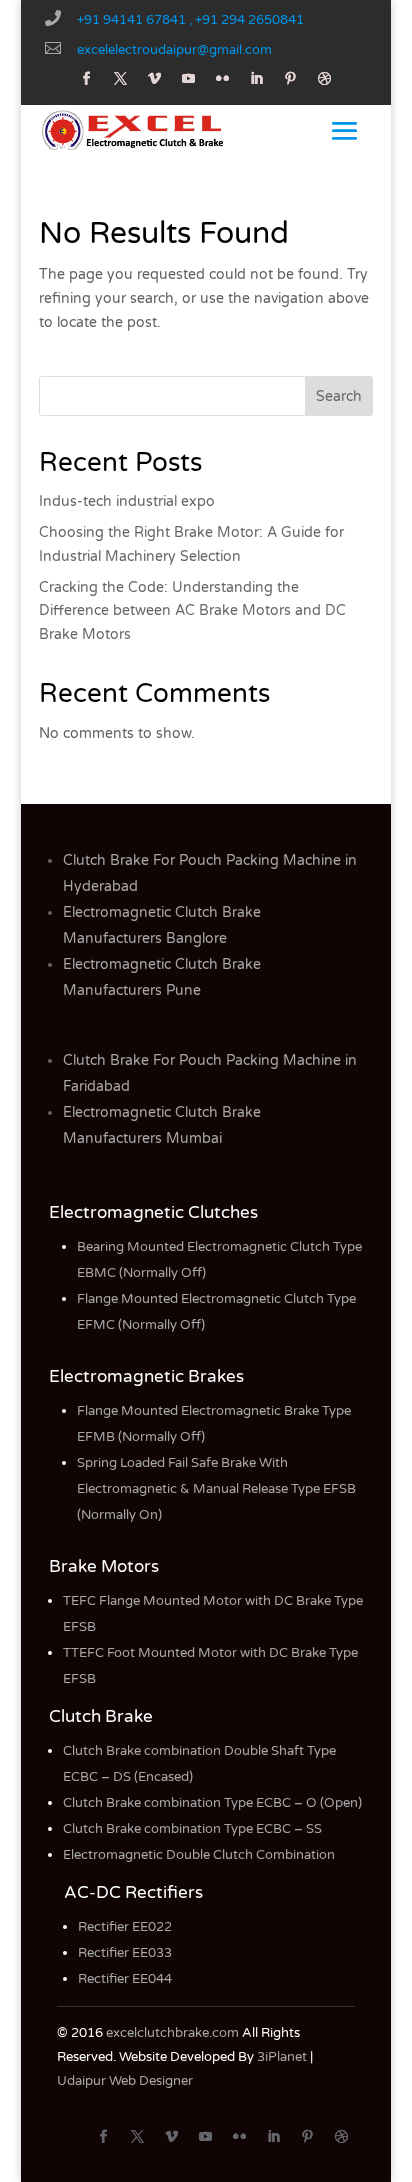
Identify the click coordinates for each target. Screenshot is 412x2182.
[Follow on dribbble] (325, 79)
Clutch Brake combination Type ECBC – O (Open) (212, 1803)
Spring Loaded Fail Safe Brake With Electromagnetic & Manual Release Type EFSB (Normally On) (216, 1489)
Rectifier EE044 (125, 1979)
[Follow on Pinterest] (291, 79)
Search (339, 396)
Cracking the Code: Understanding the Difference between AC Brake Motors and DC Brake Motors (192, 611)
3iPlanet (282, 2057)
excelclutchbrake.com (172, 2033)
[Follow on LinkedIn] (257, 79)
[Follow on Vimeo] (155, 79)
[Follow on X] (121, 79)
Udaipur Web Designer (125, 2081)
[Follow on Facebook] (87, 79)
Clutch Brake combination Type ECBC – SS (192, 1829)
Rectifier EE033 (125, 1953)
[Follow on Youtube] (189, 79)
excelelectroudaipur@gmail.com (174, 50)
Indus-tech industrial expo (127, 501)
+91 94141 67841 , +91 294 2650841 (190, 20)
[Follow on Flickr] (223, 79)
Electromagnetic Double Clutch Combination (199, 1855)
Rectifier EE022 (125, 1927)
